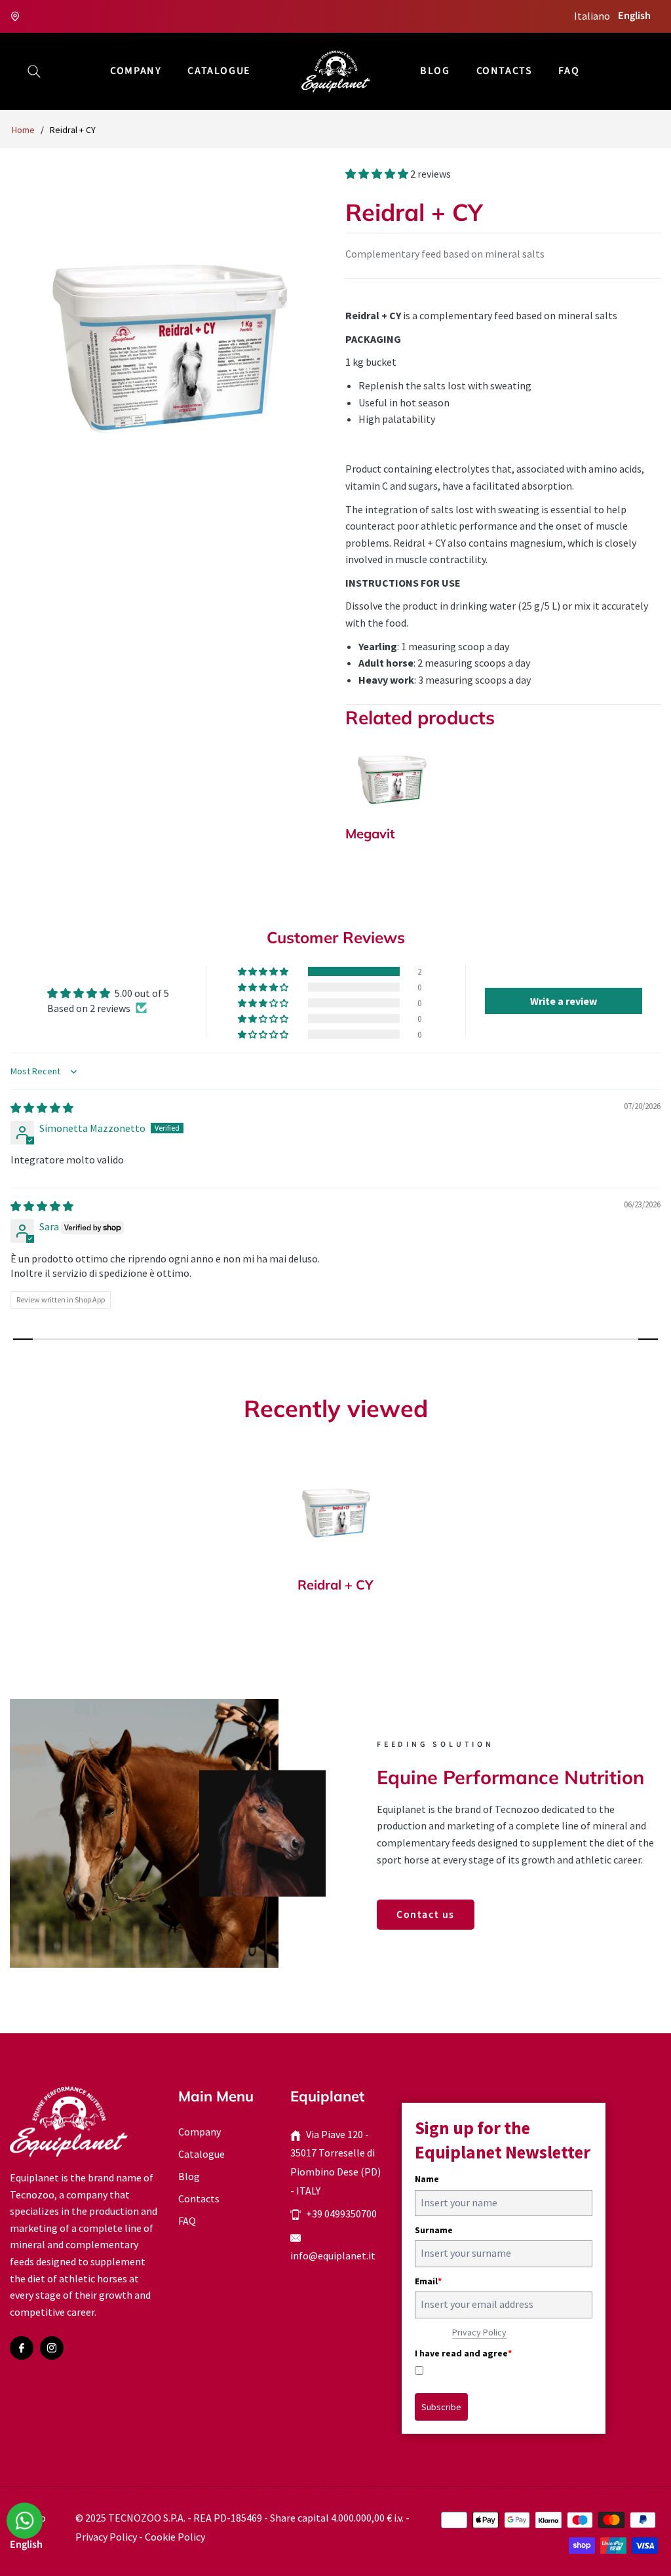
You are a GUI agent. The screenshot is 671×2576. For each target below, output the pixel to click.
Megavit (370, 834)
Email (428, 2281)
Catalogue (201, 2154)
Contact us (426, 1915)
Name (427, 2179)
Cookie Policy (175, 2537)
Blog (189, 2176)
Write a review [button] (564, 1001)
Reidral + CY (335, 1585)
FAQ (187, 2221)
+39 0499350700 (341, 2214)
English (634, 16)
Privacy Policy (479, 2332)
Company (200, 2132)
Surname (434, 2230)
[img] (42, 1108)
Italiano (592, 16)
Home (23, 130)
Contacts (199, 2198)
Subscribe (441, 2407)
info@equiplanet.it (333, 2255)
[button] (34, 71)
